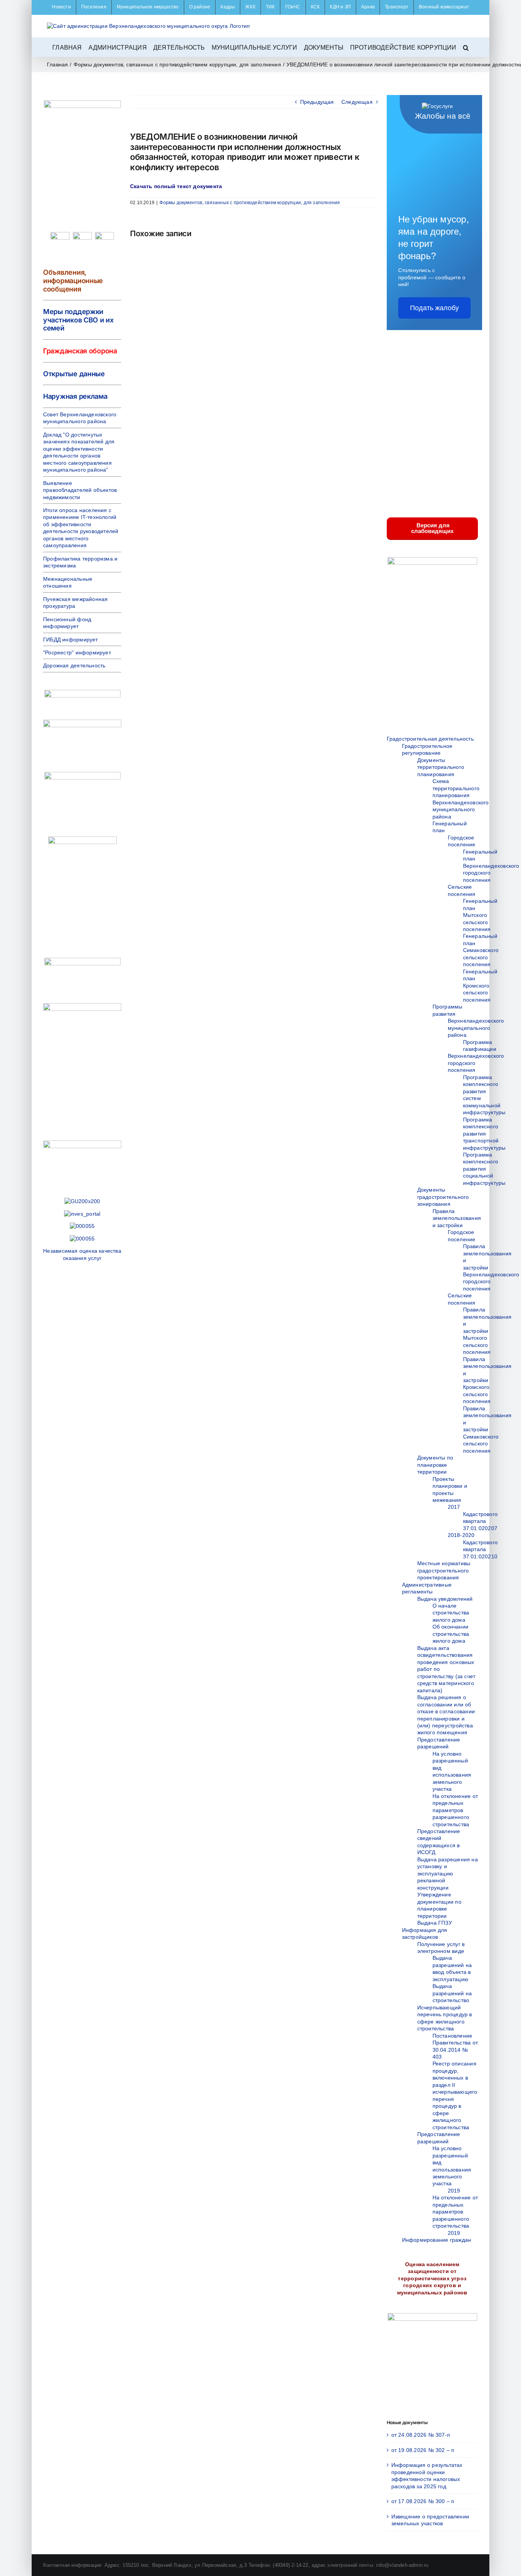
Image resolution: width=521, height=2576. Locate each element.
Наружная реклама (75, 396)
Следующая (357, 102)
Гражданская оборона (80, 351)
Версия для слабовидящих (432, 528)
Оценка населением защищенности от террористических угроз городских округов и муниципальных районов (432, 2278)
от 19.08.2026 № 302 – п (423, 2450)
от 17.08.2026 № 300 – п (423, 2501)
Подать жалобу (434, 308)
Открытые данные (74, 374)
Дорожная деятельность (74, 665)
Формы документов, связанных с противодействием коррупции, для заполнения (250, 203)
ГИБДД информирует (71, 640)
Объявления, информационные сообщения (73, 280)
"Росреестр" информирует (77, 652)
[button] (466, 47)
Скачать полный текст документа (176, 186)
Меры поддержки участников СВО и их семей (78, 320)
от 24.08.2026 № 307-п (421, 2435)
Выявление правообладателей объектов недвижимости (80, 490)
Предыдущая (317, 102)
